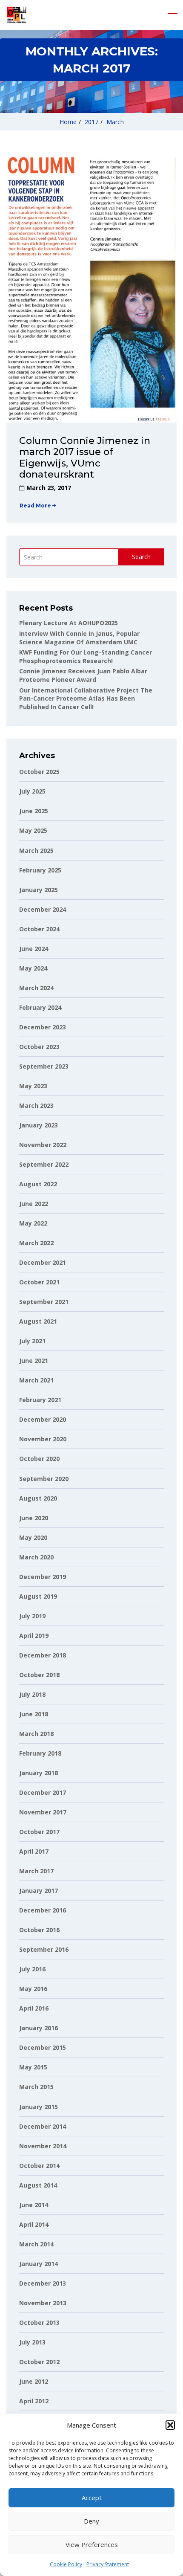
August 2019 (38, 1596)
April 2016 (34, 2008)
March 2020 (36, 1557)
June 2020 (34, 1518)
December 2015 (43, 2047)
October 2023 (39, 1047)
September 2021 (44, 1302)
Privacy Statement (108, 2564)
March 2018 (36, 1734)
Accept (92, 2498)
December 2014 (43, 2126)
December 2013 (43, 2283)
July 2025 (32, 791)
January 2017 (39, 1891)
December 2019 (43, 1577)
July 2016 (32, 1969)
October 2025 (39, 772)
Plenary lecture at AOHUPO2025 (69, 623)
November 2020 (43, 1439)
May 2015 (33, 2067)
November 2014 (43, 2146)
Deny (91, 2521)
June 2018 (34, 1714)
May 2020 (33, 1537)
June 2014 (34, 2205)
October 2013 (39, 2322)
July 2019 (32, 1616)
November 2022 (43, 1145)
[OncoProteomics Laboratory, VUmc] (16, 15)
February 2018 (40, 1753)
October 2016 (39, 1930)
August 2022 (38, 1184)
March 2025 (36, 850)
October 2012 (39, 2362)
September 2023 (44, 1066)
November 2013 (43, 2303)
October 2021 (39, 1282)
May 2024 (33, 968)
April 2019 (34, 1636)
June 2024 (34, 949)
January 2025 (39, 890)
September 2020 (44, 1479)
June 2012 (34, 2381)
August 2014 (38, 2185)
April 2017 (34, 1851)
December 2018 (43, 1655)
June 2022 (34, 1204)
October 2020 (39, 1459)
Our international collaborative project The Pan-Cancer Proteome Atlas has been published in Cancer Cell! (86, 698)
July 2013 (32, 2342)
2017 (91, 122)
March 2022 (36, 1243)
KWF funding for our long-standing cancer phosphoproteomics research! (86, 656)
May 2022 (33, 1223)
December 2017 (43, 1792)
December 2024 (43, 909)
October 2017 (39, 1832)
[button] (170, 2425)
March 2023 (36, 1105)
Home (68, 122)
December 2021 (43, 1262)
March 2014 (36, 2244)
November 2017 (43, 1812)
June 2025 (34, 811)
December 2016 (43, 1910)
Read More (35, 506)
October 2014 (39, 2166)
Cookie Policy (66, 2564)
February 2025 (40, 870)
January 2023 (39, 1125)
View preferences (92, 2544)
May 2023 (33, 1086)
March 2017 (36, 1871)
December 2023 (43, 1027)
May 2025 (33, 830)
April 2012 (34, 2401)
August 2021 (38, 1321)
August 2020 (38, 1498)
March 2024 (36, 988)
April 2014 (34, 2224)
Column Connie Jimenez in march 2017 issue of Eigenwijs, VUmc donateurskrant (85, 458)
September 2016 (44, 1949)
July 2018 (32, 1694)
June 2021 (34, 1360)
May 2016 (33, 1989)
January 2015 (39, 2107)
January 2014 (39, 2264)
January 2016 (39, 2028)
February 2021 (40, 1400)
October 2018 (39, 1675)
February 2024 (40, 1007)
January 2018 (39, 1773)
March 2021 (36, 1380)
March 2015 (36, 2087)
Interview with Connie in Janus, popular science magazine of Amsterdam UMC (79, 638)
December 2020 (43, 1419)
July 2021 (32, 1341)
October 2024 (39, 929)
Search (141, 557)
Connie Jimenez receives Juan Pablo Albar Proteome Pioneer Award (83, 675)
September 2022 (44, 1164)
